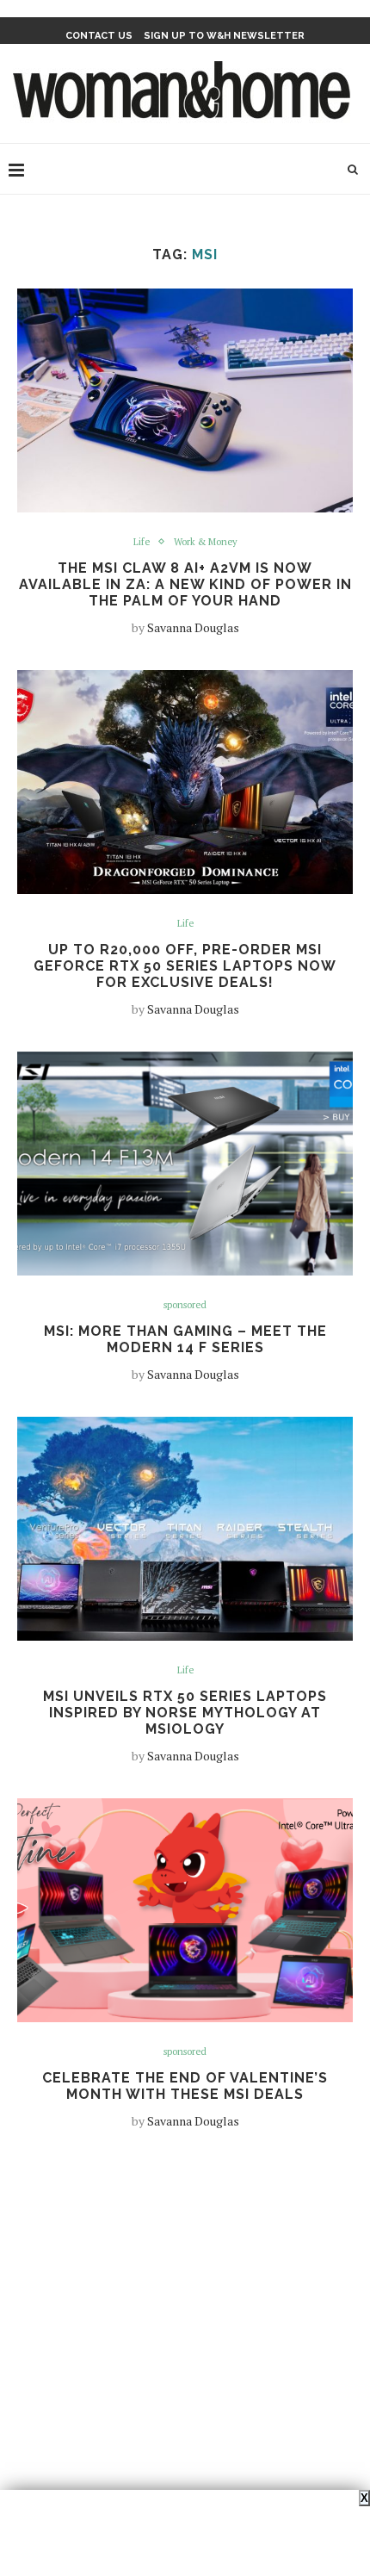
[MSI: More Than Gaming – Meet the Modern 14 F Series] (185, 1164)
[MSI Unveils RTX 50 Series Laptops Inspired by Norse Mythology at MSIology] (185, 1529)
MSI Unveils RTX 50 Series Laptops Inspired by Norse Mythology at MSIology (185, 1713)
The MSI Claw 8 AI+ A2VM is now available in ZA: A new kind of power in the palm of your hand (185, 584)
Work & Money (206, 542)
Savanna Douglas (193, 627)
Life (142, 542)
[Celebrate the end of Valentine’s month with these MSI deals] (185, 1910)
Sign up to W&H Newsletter (224, 36)
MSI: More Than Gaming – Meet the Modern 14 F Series (185, 1339)
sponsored (185, 1305)
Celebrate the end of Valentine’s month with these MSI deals (185, 2086)
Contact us (99, 36)
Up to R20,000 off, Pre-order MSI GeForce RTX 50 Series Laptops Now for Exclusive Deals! (185, 966)
